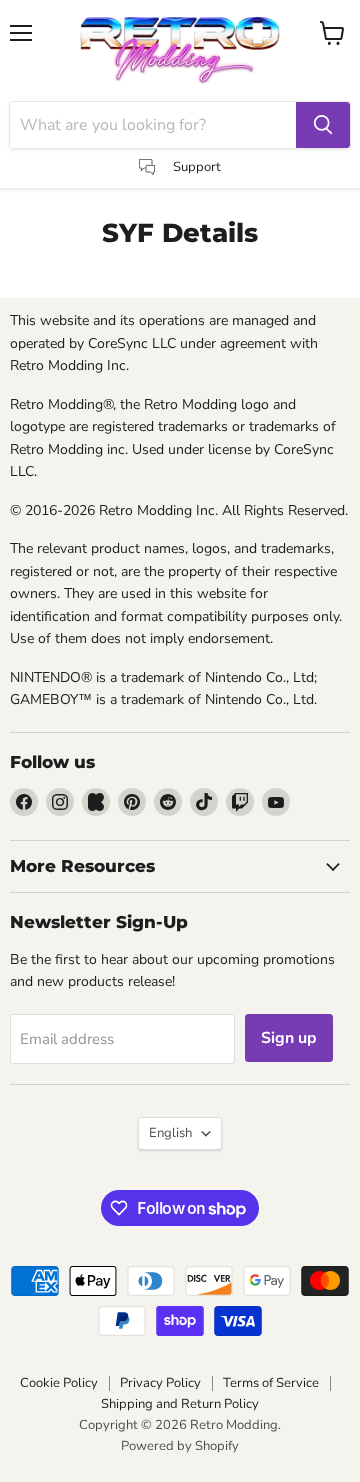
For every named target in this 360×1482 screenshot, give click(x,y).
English (170, 1133)
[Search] (323, 125)
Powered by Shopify (180, 1446)
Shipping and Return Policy (180, 1404)
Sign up (289, 1038)
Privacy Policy (160, 1383)
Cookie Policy (59, 1383)
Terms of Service (271, 1383)
